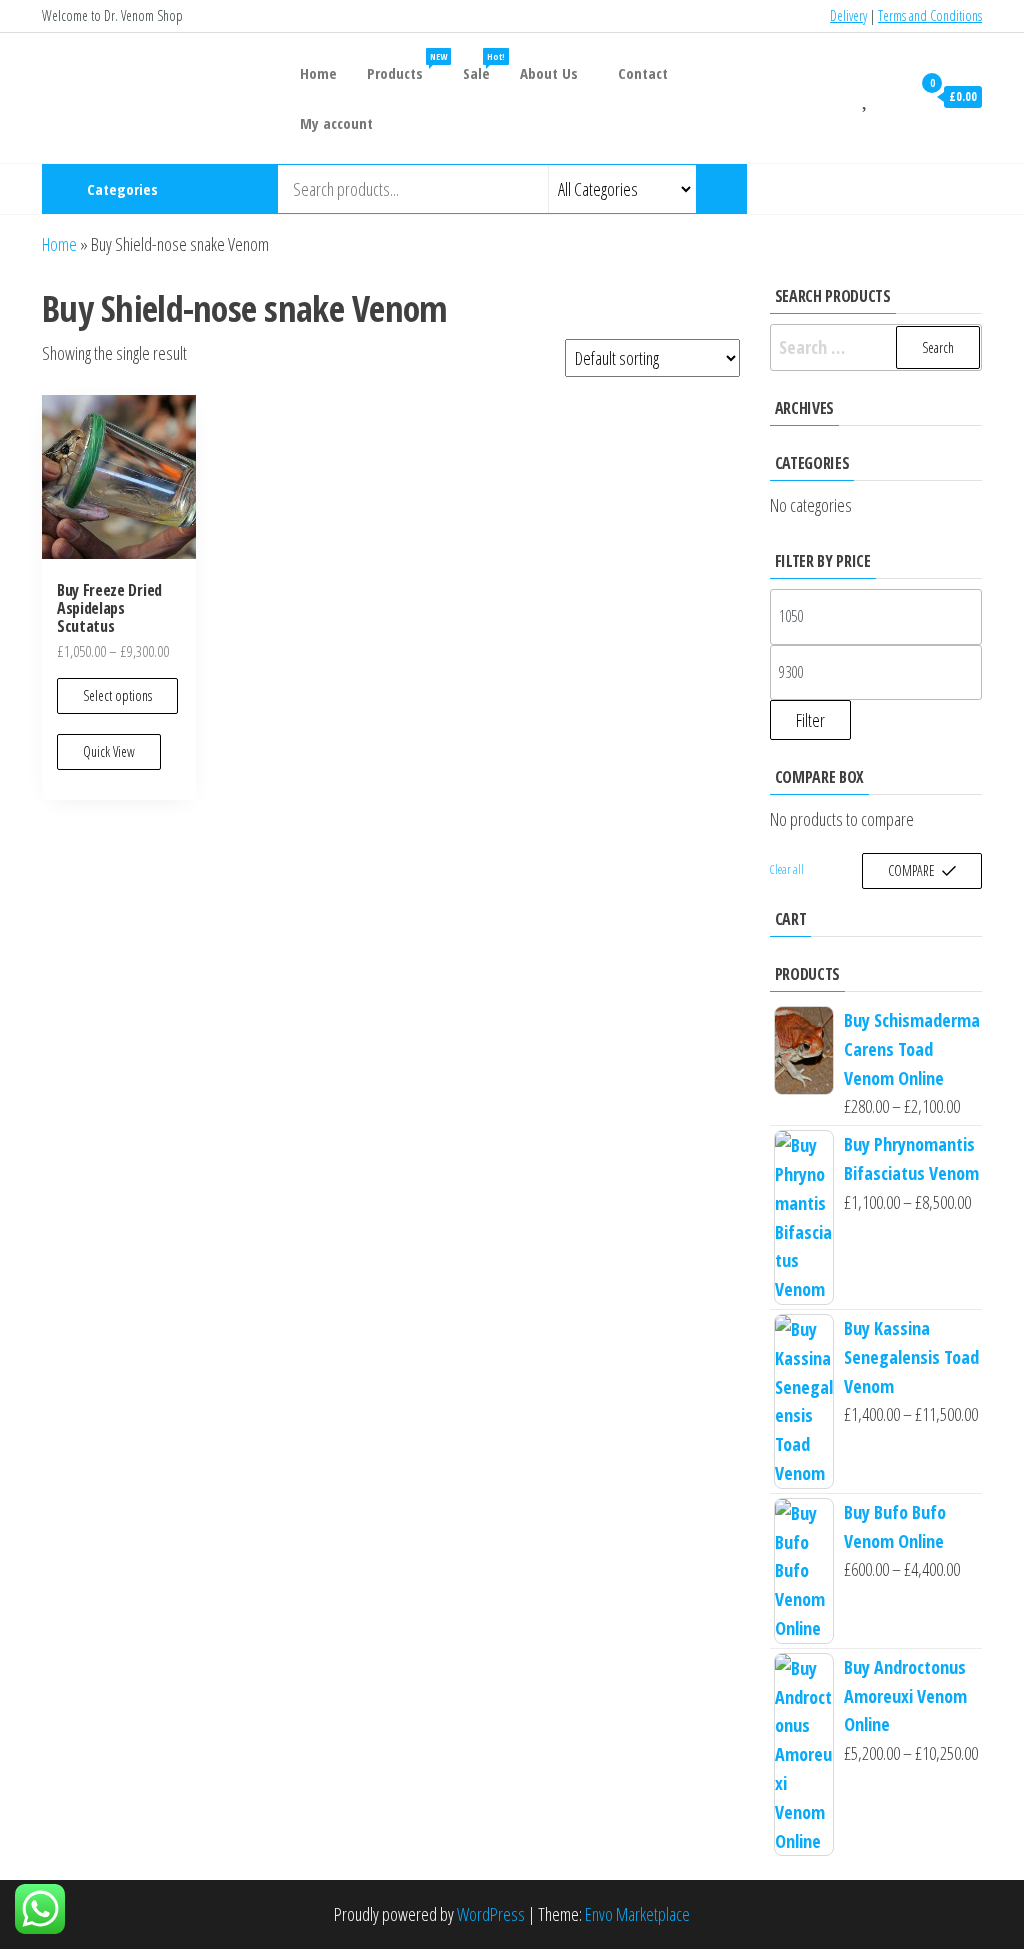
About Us (549, 73)
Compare (911, 870)
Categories (122, 189)
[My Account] (891, 96)
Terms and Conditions (930, 15)
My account (336, 123)
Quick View (109, 751)
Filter (810, 720)
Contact (643, 73)
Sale (484, 66)
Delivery (848, 15)
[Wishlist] (866, 96)
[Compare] (842, 96)
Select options (117, 695)
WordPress (491, 1914)
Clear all (787, 869)
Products (407, 66)
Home (318, 73)
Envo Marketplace (637, 1914)
